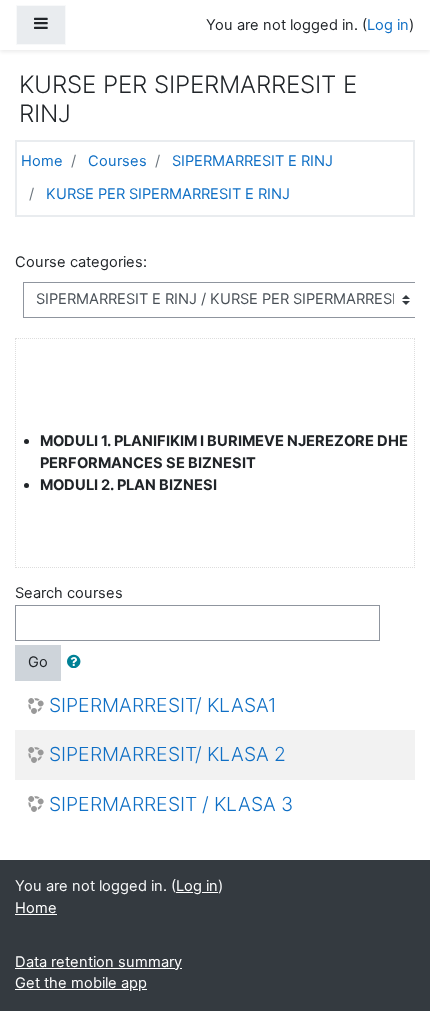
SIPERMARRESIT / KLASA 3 (171, 804)
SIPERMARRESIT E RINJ (252, 161)
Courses (117, 161)
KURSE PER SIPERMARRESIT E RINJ (168, 194)
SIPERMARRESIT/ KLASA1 (163, 705)
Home (42, 161)
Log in (388, 25)
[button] (78, 663)
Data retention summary (98, 962)
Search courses (69, 593)
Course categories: (81, 262)
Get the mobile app (81, 983)
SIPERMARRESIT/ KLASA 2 (167, 754)
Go (38, 662)
